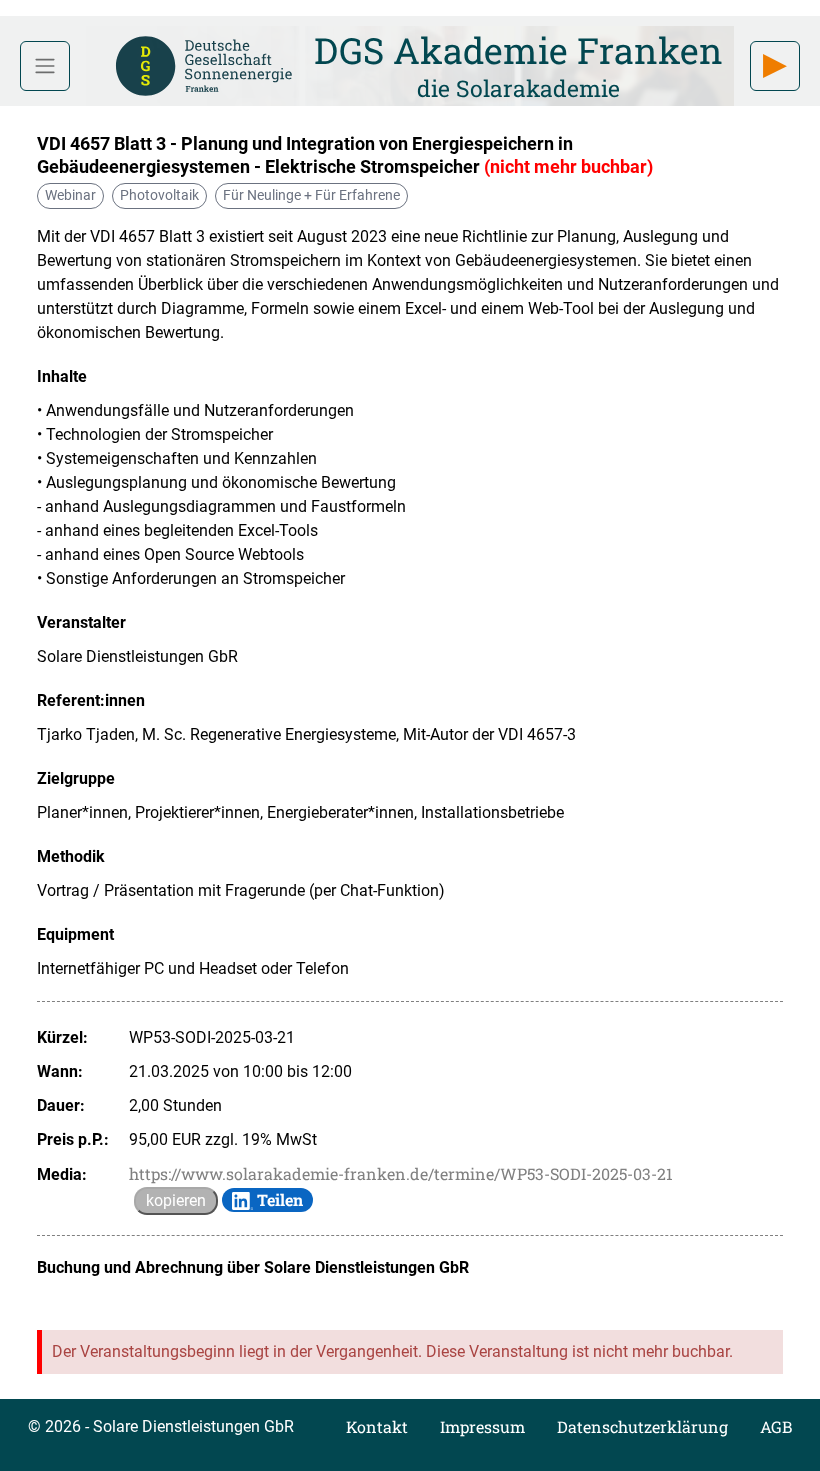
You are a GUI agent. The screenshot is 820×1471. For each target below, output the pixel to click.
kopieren (176, 1200)
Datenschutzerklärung (642, 1426)
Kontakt (377, 1426)
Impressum (482, 1426)
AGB (776, 1426)
